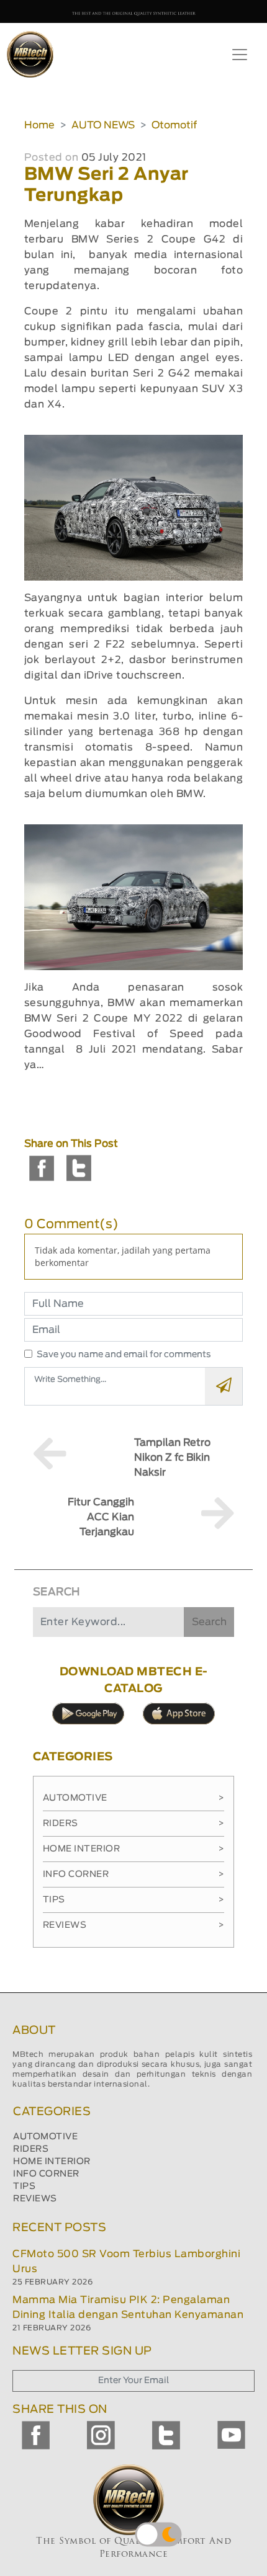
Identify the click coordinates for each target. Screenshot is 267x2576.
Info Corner (134, 1874)
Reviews (134, 1925)
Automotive (134, 1798)
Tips (134, 1900)
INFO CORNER (46, 2174)
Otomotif (174, 125)
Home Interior (134, 1849)
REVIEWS (35, 2199)
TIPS (24, 2186)
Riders (134, 1824)
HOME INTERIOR (52, 2162)
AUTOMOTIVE (45, 2137)
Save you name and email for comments (124, 1355)
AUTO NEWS (103, 125)
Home (39, 125)
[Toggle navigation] (240, 55)
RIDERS (31, 2149)
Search (209, 1622)
